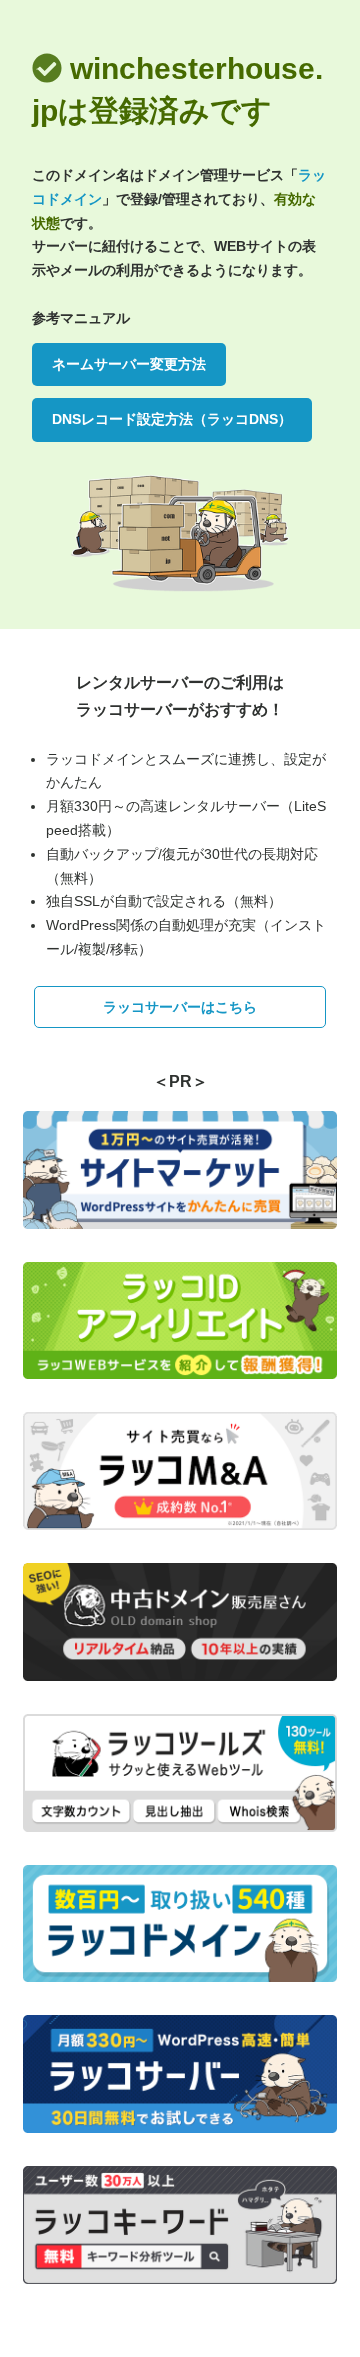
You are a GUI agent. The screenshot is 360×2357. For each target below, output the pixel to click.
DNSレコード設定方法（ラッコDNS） (172, 419)
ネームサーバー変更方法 (129, 364)
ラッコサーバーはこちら (180, 1007)
